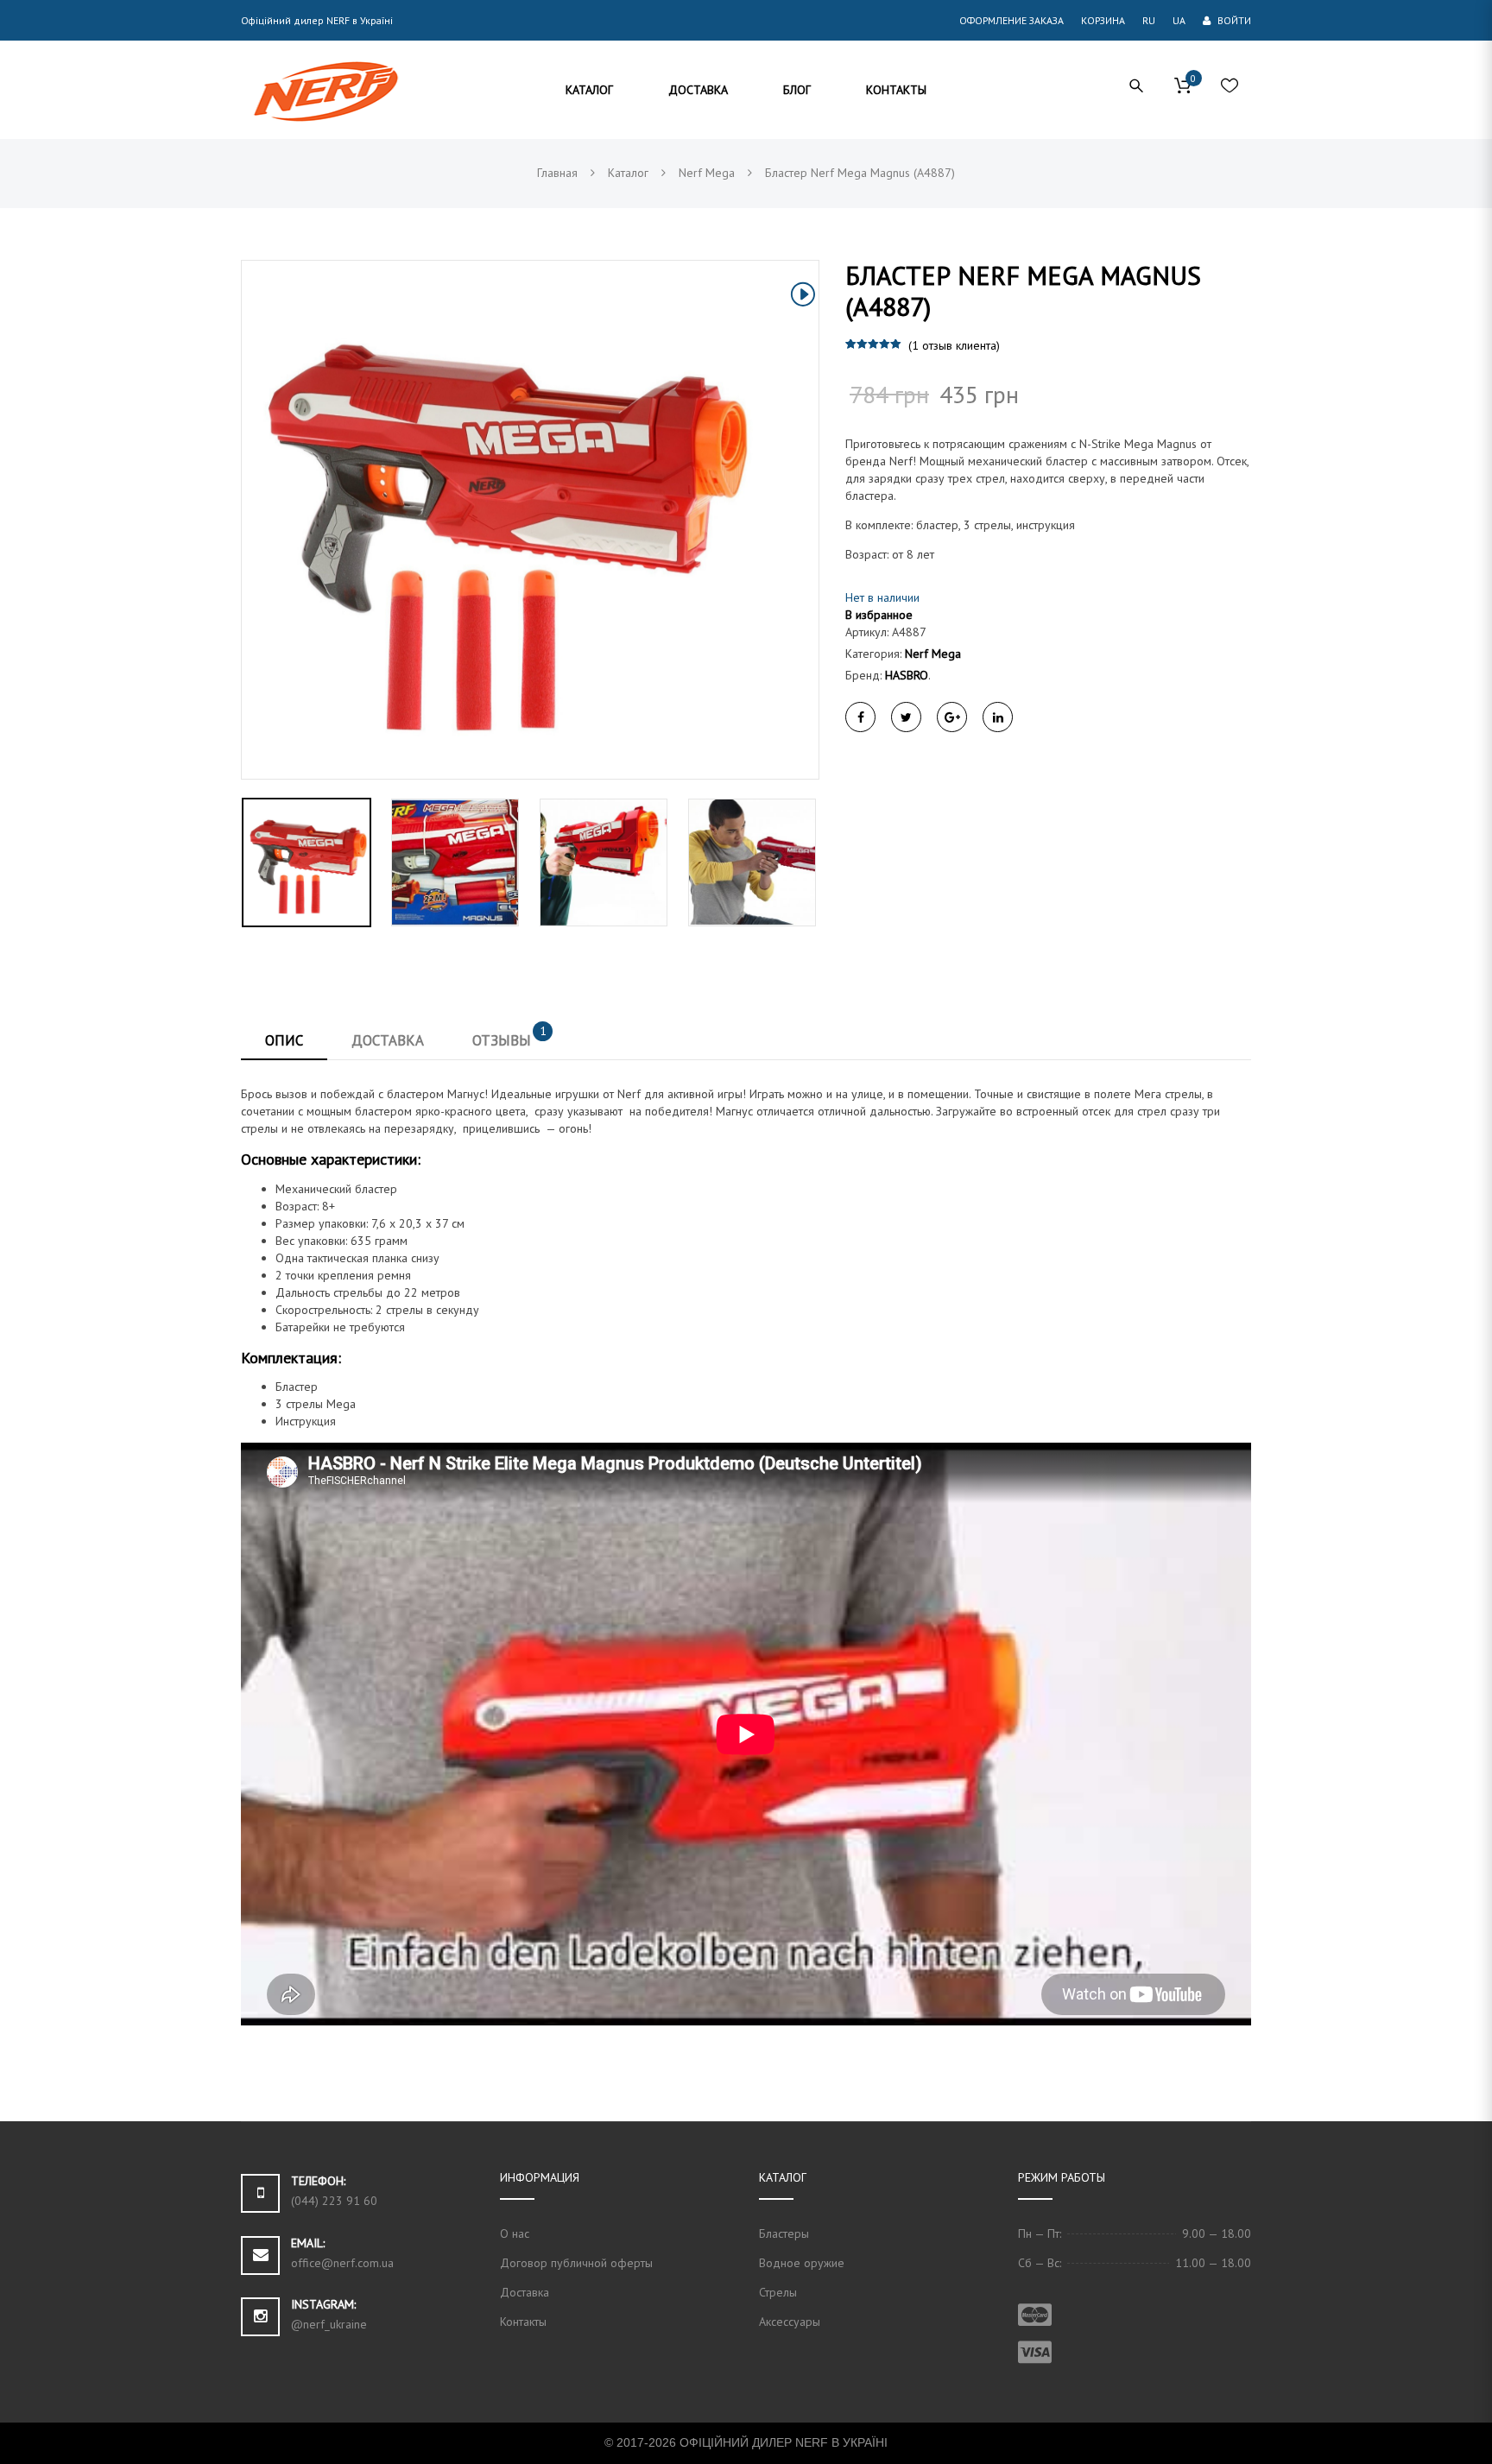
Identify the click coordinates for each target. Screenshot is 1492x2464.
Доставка (525, 2292)
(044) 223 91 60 (334, 2201)
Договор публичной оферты (576, 2263)
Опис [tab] (284, 1040)
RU (1149, 20)
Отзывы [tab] (509, 1036)
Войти (1233, 20)
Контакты (523, 2322)
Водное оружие (802, 2263)
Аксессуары (790, 2322)
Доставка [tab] (388, 1040)
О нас (515, 2233)
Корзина (1103, 20)
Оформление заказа (1012, 20)
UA (1179, 20)
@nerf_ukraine (329, 2324)
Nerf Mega (933, 654)
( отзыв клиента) (954, 345)
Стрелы (778, 2292)
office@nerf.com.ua (342, 2263)
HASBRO (907, 675)
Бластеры (784, 2233)
